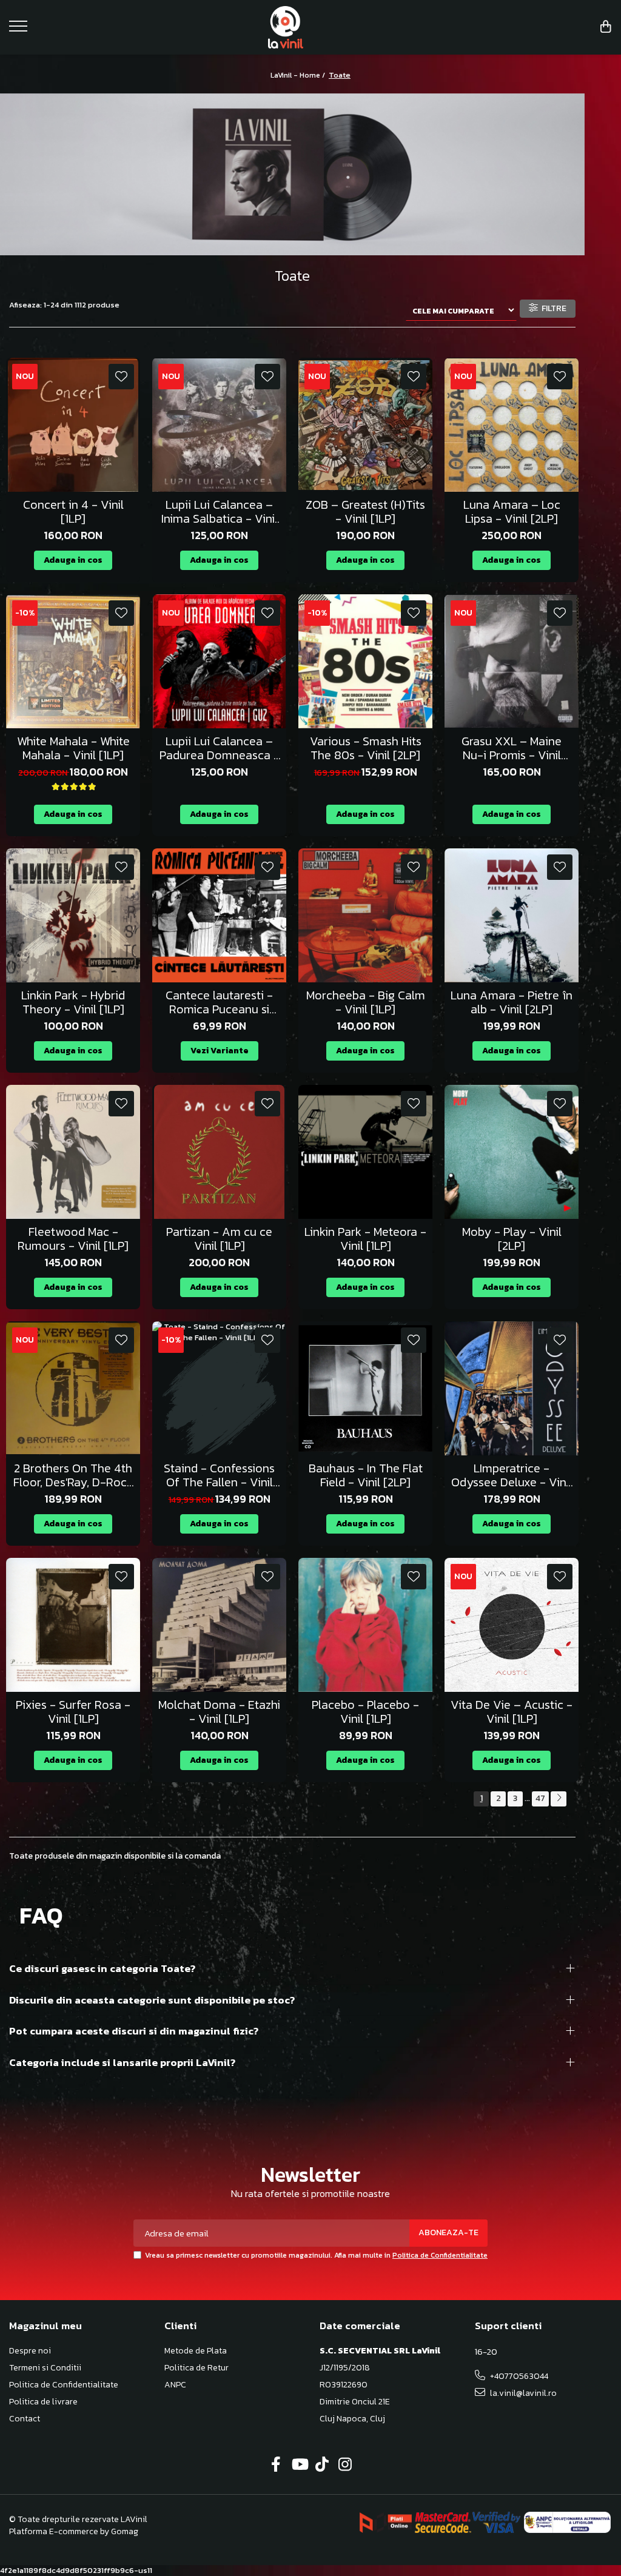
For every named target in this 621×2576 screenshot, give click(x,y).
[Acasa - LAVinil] (311, 27)
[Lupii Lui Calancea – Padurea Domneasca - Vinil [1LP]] (219, 661)
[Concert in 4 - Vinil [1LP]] (73, 425)
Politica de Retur (196, 2368)
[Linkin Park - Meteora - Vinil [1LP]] (365, 1152)
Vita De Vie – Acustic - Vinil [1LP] (512, 1712)
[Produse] (20, 30)
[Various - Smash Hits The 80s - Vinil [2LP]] (365, 661)
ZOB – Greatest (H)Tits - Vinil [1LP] (365, 512)
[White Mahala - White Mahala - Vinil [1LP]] (73, 661)
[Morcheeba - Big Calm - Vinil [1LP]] (365, 915)
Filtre (552, 308)
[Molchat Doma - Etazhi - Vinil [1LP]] (219, 1625)
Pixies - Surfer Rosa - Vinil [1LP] (73, 1712)
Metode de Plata (196, 2351)
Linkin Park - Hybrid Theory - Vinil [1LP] (73, 1002)
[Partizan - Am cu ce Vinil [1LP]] (219, 1152)
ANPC (175, 2385)
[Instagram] (345, 2465)
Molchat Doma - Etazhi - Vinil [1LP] (219, 1712)
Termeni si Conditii (45, 2368)
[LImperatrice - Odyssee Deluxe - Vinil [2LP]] (512, 1388)
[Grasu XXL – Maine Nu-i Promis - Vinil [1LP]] (512, 661)
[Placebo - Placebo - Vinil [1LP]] (365, 1625)
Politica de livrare (43, 2402)
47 (540, 1798)
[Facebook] (276, 2465)
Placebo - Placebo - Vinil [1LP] (365, 1712)
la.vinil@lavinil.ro (522, 2393)
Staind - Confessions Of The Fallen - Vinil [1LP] (219, 1475)
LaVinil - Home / (299, 75)
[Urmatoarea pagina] (559, 1799)
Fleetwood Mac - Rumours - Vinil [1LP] (73, 1239)
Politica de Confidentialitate (440, 2255)
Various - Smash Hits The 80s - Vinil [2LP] (366, 748)
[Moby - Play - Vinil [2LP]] (512, 1152)
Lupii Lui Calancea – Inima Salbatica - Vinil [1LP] (220, 512)
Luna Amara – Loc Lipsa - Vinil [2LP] (512, 512)
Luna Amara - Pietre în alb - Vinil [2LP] (512, 1002)
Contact (25, 2419)
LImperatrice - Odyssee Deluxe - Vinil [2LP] (512, 1475)
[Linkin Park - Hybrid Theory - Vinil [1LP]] (73, 915)
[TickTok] (322, 2465)
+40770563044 (518, 2376)
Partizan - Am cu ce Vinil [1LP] (219, 1239)
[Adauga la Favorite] (121, 377)
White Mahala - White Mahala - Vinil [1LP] (73, 748)
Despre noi (30, 2351)
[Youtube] (299, 2465)
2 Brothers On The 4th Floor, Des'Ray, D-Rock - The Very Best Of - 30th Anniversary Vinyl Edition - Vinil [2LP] (73, 1475)
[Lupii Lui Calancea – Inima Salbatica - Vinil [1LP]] (219, 425)
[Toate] (292, 175)
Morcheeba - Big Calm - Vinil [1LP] (366, 1002)
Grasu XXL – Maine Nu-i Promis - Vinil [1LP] (512, 748)
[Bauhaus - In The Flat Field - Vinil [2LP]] (365, 1388)
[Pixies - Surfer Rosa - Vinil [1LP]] (73, 1625)
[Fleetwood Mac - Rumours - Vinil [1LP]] (73, 1152)
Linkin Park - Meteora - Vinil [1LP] (365, 1239)
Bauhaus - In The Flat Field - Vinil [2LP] (366, 1475)
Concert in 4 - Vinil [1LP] (73, 512)
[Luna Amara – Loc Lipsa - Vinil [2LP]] (512, 425)
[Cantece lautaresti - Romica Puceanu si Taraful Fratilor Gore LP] (219, 915)
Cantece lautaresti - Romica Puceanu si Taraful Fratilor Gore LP (219, 1002)
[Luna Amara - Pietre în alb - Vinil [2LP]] (512, 915)
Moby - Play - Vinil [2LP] (512, 1239)
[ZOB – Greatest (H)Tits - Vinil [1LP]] (365, 425)
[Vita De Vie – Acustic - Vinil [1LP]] (512, 1625)
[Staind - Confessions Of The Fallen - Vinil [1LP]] (219, 1388)
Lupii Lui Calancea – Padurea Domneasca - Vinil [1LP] (220, 748)
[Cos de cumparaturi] (606, 28)
